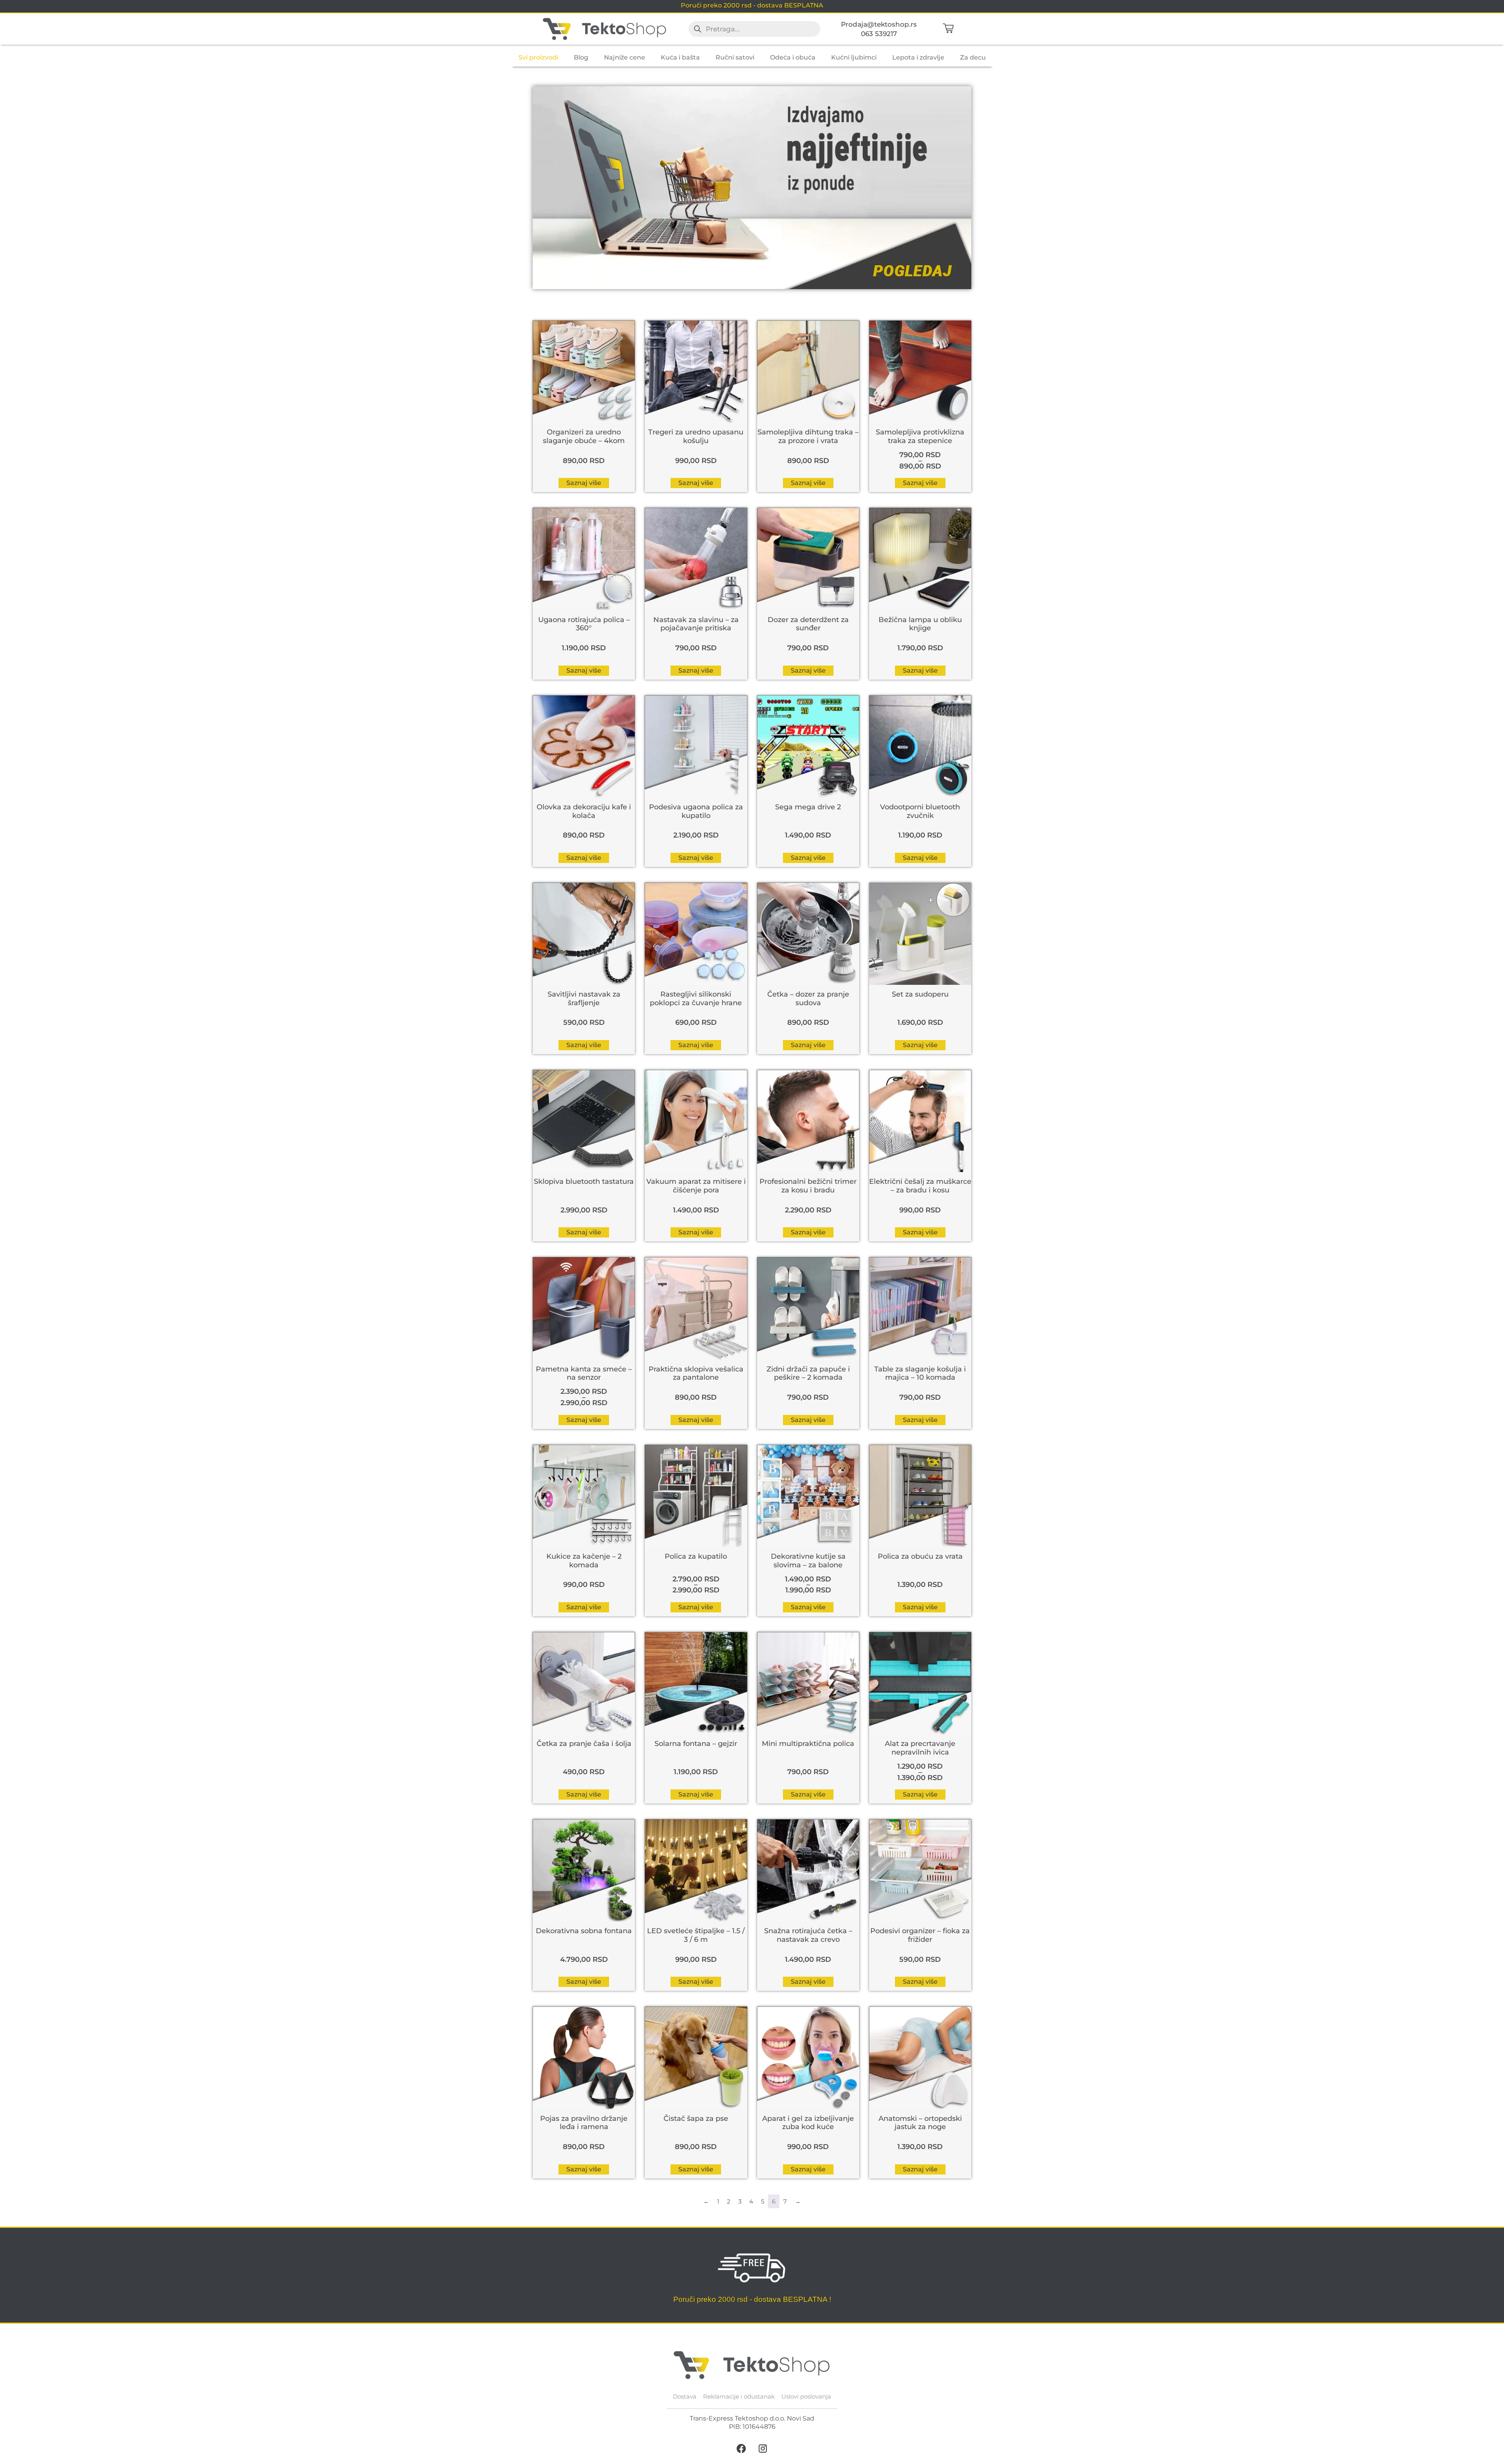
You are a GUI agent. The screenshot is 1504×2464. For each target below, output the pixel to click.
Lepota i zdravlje (918, 57)
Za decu (973, 57)
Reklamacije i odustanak (739, 2396)
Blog (581, 57)
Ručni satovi (735, 57)
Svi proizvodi (538, 57)
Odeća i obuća (793, 57)
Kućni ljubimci (854, 57)
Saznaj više (584, 483)
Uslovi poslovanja (806, 2396)
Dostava (685, 2396)
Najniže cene (625, 57)
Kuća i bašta (680, 57)
